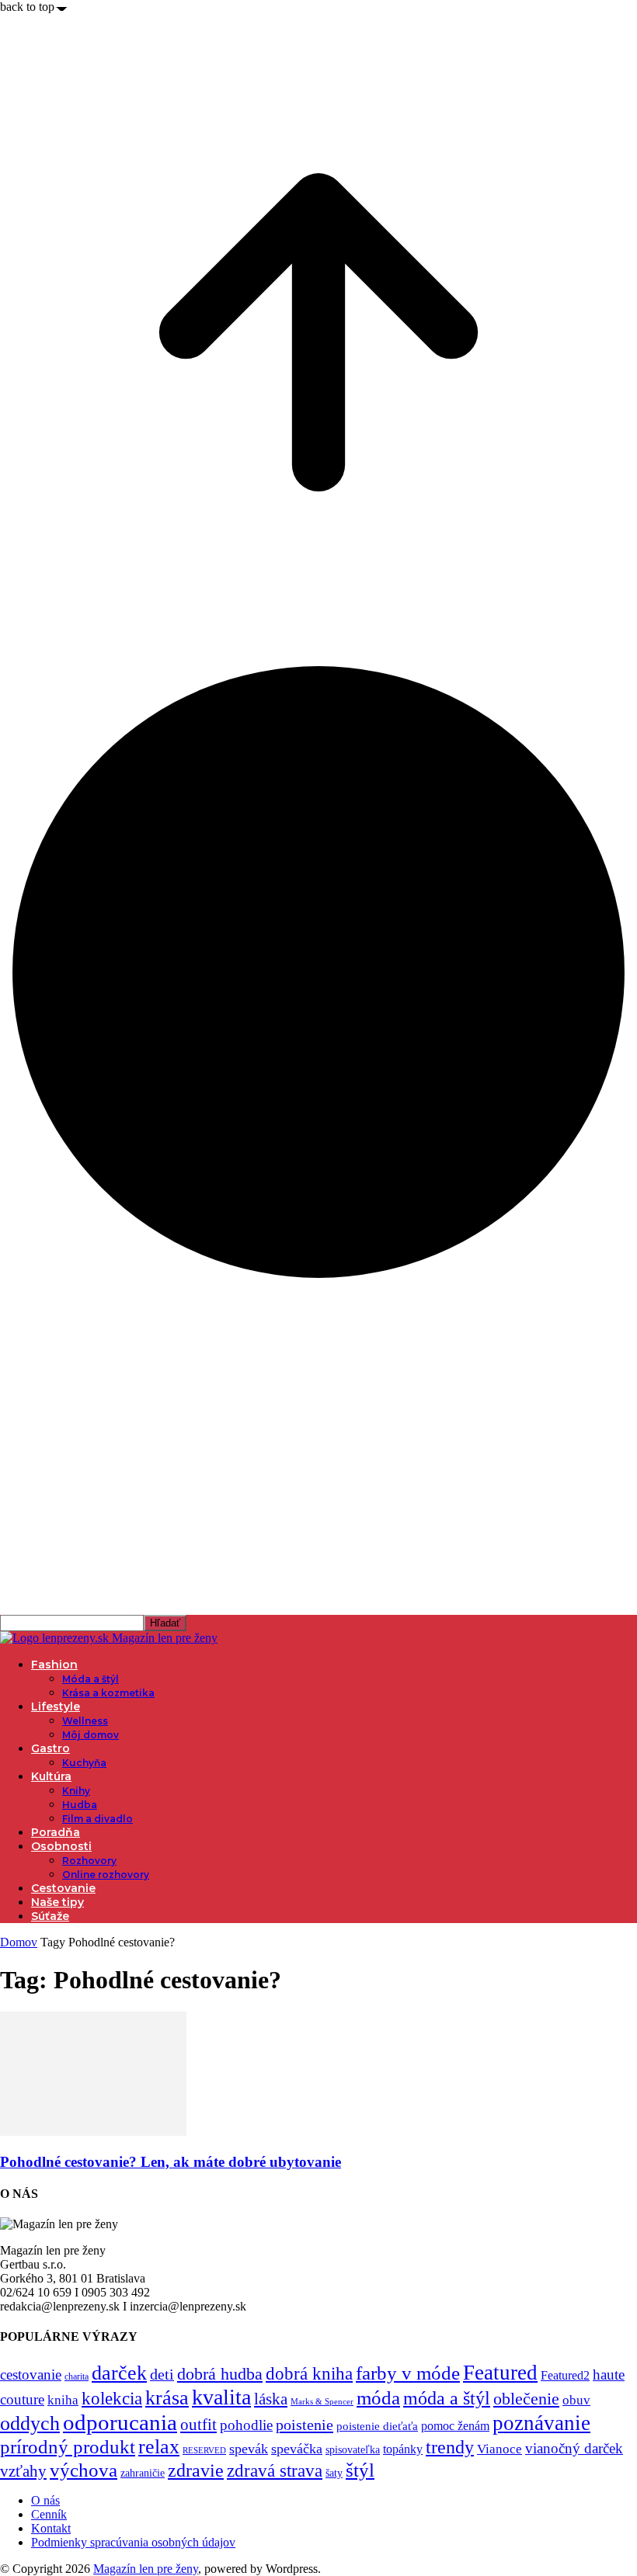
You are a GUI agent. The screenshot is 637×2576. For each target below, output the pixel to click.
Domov (19, 1942)
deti (162, 2374)
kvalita (221, 2397)
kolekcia (112, 2398)
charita (77, 2376)
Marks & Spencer (322, 2401)
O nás (45, 2500)
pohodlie (246, 2425)
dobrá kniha (309, 2374)
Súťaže (50, 1916)
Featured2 (565, 2375)
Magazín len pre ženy (146, 2569)
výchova (84, 2470)
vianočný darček (574, 2448)
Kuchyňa (84, 1763)
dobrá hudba (220, 2374)
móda (378, 2398)
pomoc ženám (455, 2426)
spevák (249, 2449)
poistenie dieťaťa (377, 2426)
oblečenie (526, 2399)
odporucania (120, 2422)
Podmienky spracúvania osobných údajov (133, 2542)
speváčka (297, 2449)
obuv (576, 2400)
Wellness (85, 1721)
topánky (403, 2449)
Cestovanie (63, 1888)
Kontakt (51, 2528)
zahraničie (143, 2473)
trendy (450, 2447)
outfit (198, 2425)
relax (159, 2447)
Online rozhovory (106, 1875)
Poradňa (56, 1832)
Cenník (49, 2514)
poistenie (305, 2425)
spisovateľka (353, 2449)
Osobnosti (61, 1846)
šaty (334, 2473)
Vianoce (500, 2449)
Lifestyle (56, 1706)
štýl (360, 2470)
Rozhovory (89, 1861)
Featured (500, 2373)
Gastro (50, 1748)
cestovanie (31, 2375)
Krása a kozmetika (108, 1693)
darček (119, 2373)
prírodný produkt (68, 2447)
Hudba (80, 1805)
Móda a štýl (91, 1679)
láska (271, 2399)
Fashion (54, 1665)
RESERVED (204, 2451)
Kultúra (51, 1776)
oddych (30, 2423)
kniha (63, 2400)
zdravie (196, 2470)
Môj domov (91, 1735)
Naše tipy (57, 1902)
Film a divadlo (97, 1819)
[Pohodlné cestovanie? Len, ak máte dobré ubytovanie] (93, 2132)
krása (167, 2398)
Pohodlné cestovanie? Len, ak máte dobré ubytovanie (171, 2162)
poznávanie (541, 2423)
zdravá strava (275, 2470)
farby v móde (408, 2373)
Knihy (76, 1791)
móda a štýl (447, 2398)
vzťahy (23, 2471)
